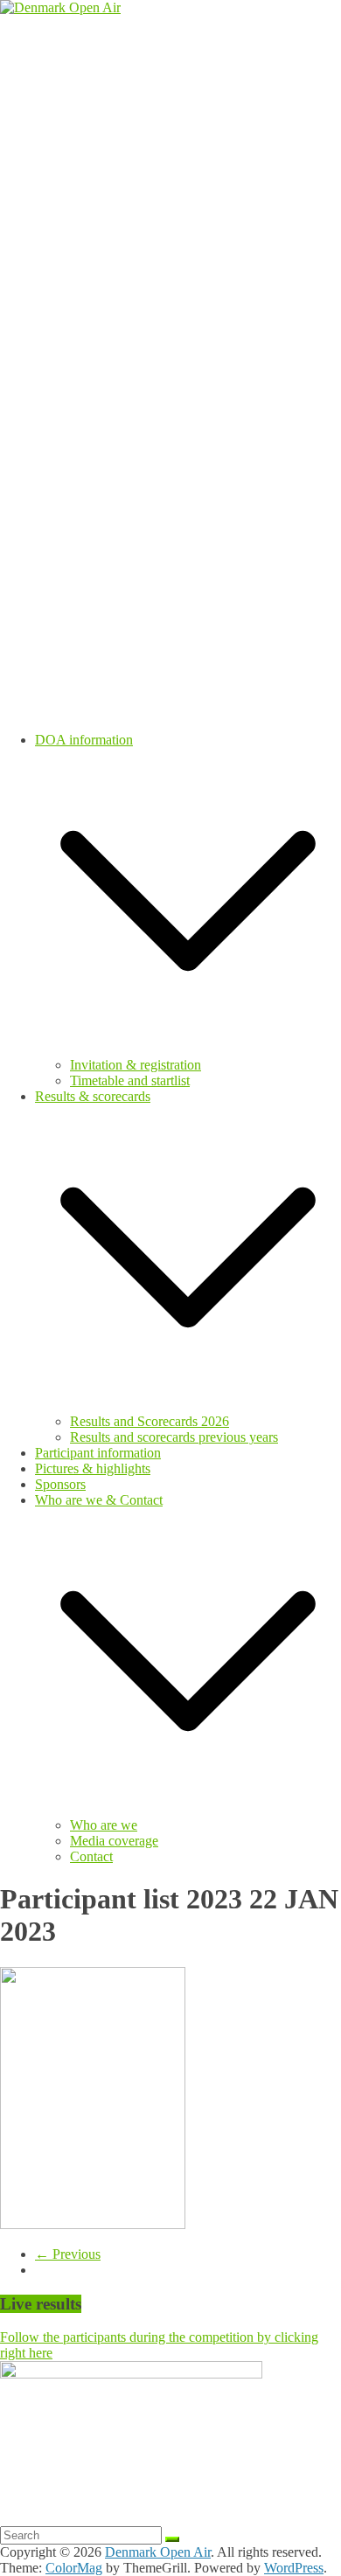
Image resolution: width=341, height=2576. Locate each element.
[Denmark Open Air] (60, 7)
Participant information (98, 1453)
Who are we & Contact (99, 1500)
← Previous (68, 2254)
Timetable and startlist (130, 1080)
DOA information (84, 740)
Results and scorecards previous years (174, 1437)
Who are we (104, 1825)
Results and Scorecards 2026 (150, 1421)
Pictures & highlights (93, 1468)
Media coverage (114, 1841)
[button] (188, 1049)
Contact (91, 1856)
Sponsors (60, 1484)
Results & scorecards (93, 1096)
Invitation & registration (136, 1065)
